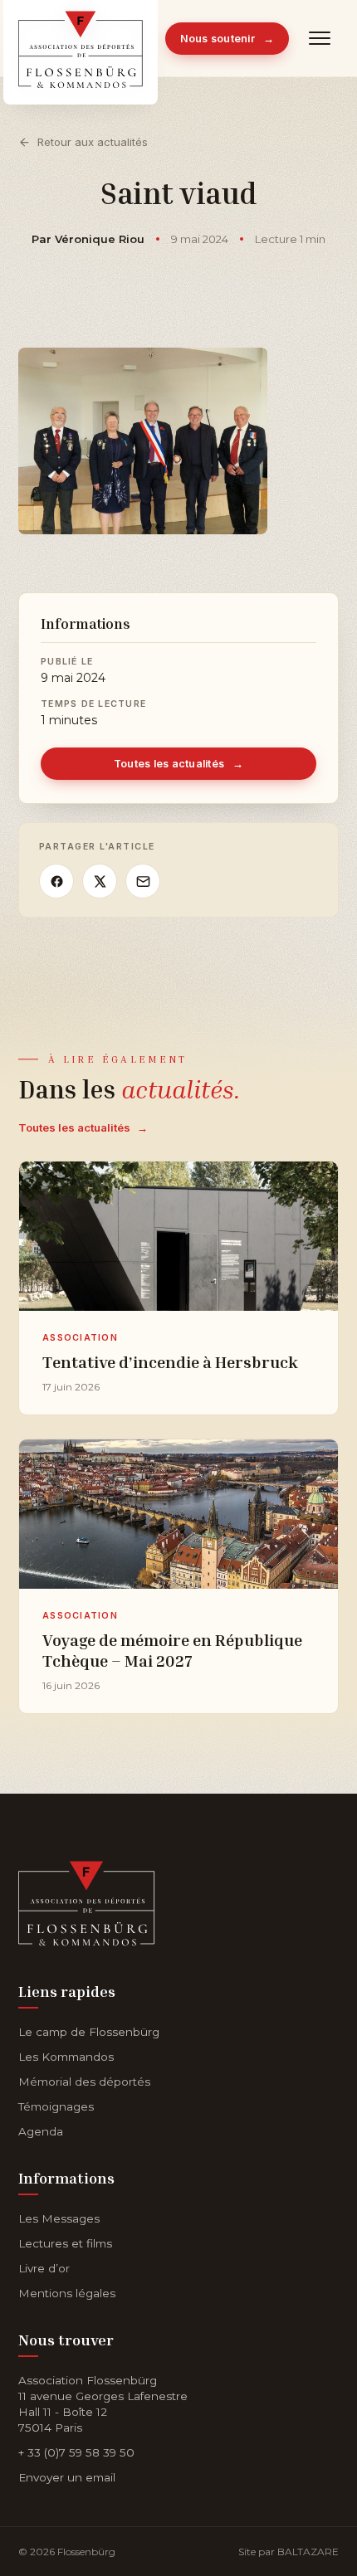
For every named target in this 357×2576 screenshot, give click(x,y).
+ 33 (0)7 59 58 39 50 (76, 2452)
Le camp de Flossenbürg (89, 2032)
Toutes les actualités (179, 764)
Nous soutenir (227, 39)
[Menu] (320, 38)
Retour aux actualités (93, 142)
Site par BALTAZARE (289, 2552)
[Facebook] (56, 881)
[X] (100, 881)
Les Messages (59, 2218)
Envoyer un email (67, 2477)
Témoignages (56, 2106)
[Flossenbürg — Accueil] (81, 38)
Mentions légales (67, 2293)
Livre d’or (44, 2268)
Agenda (41, 2131)
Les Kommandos (66, 2057)
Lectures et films (65, 2243)
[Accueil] (87, 1900)
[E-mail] (143, 881)
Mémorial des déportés (84, 2082)
